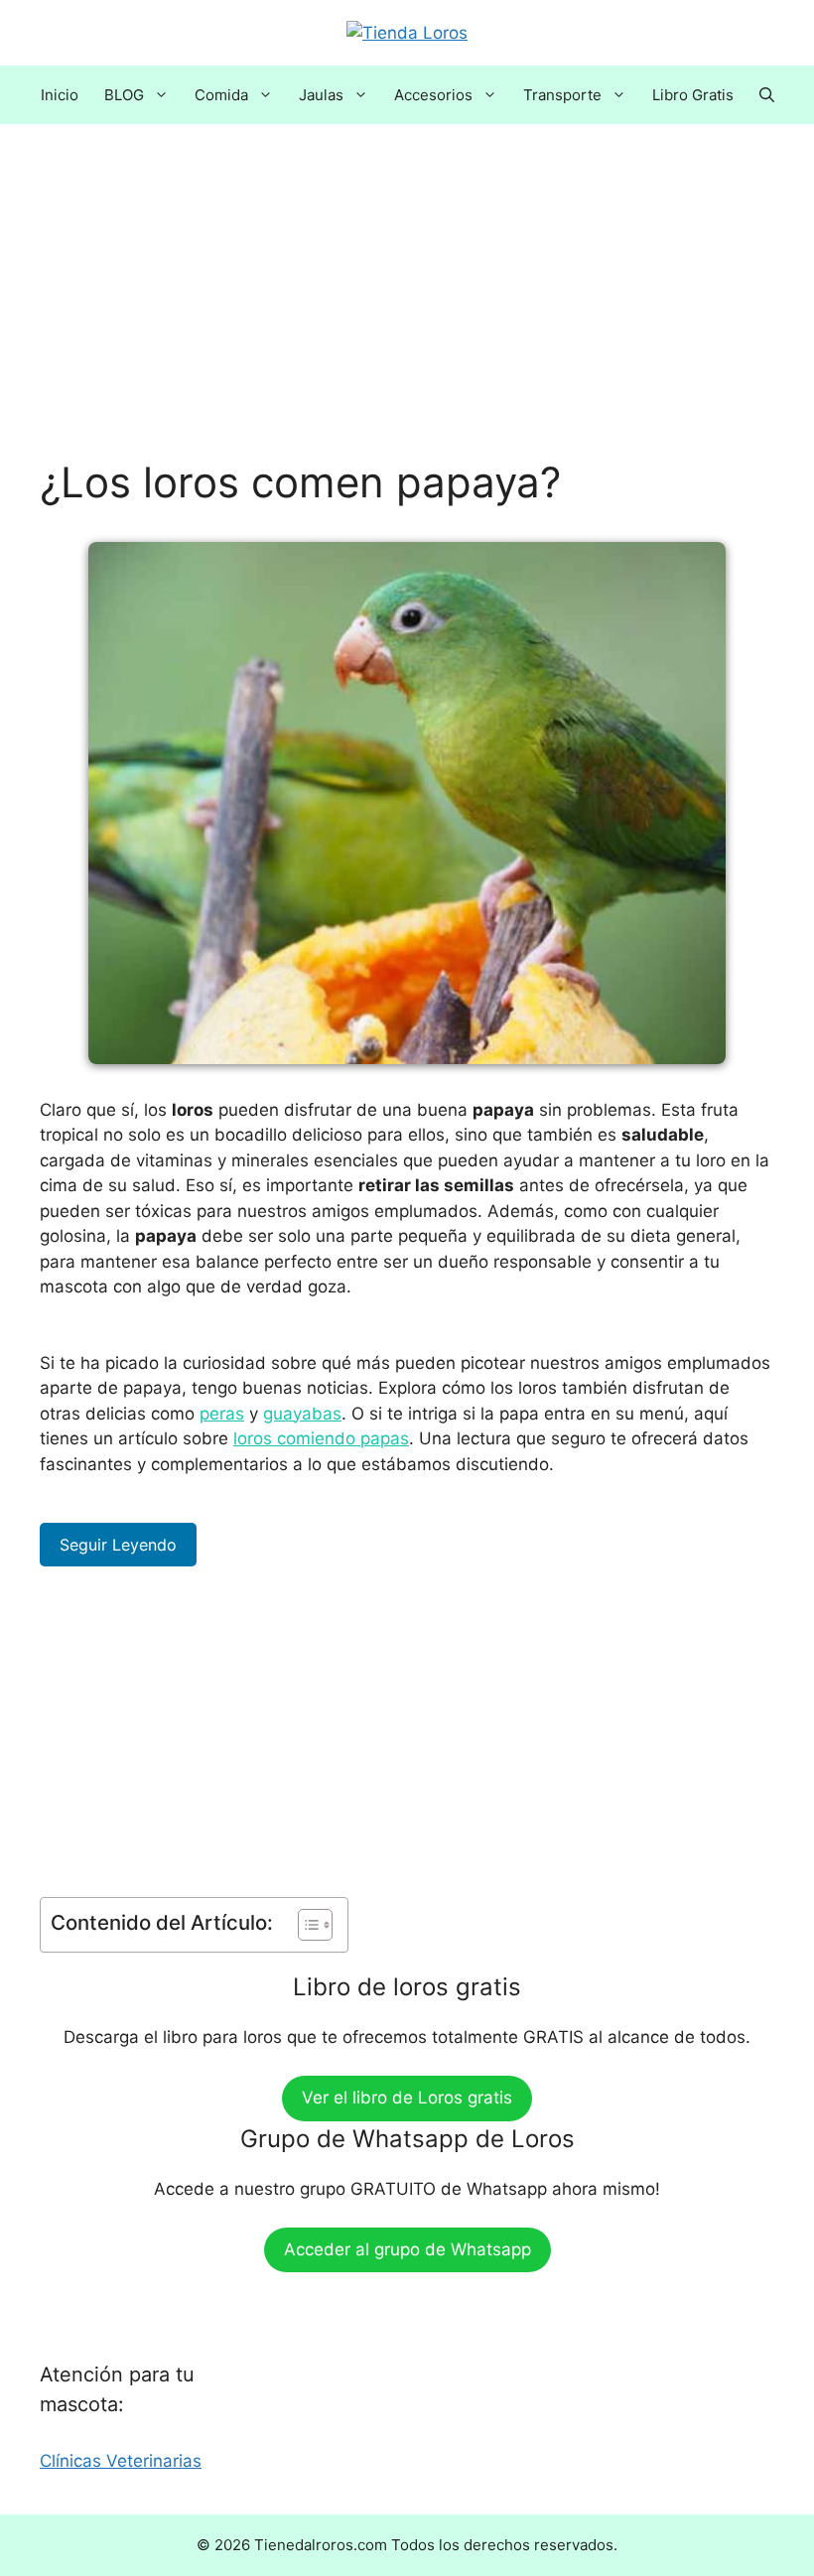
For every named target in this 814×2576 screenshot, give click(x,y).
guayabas (302, 1414)
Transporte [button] (562, 95)
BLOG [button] (124, 95)
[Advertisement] (407, 311)
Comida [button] (221, 95)
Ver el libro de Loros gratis (407, 2098)
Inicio (60, 95)
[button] (767, 95)
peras (222, 1414)
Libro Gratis (693, 95)
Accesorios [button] (433, 95)
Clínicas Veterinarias (121, 2461)
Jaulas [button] (321, 95)
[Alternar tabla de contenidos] (305, 1925)
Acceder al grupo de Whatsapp (407, 2249)
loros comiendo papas (321, 1438)
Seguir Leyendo (118, 1545)
